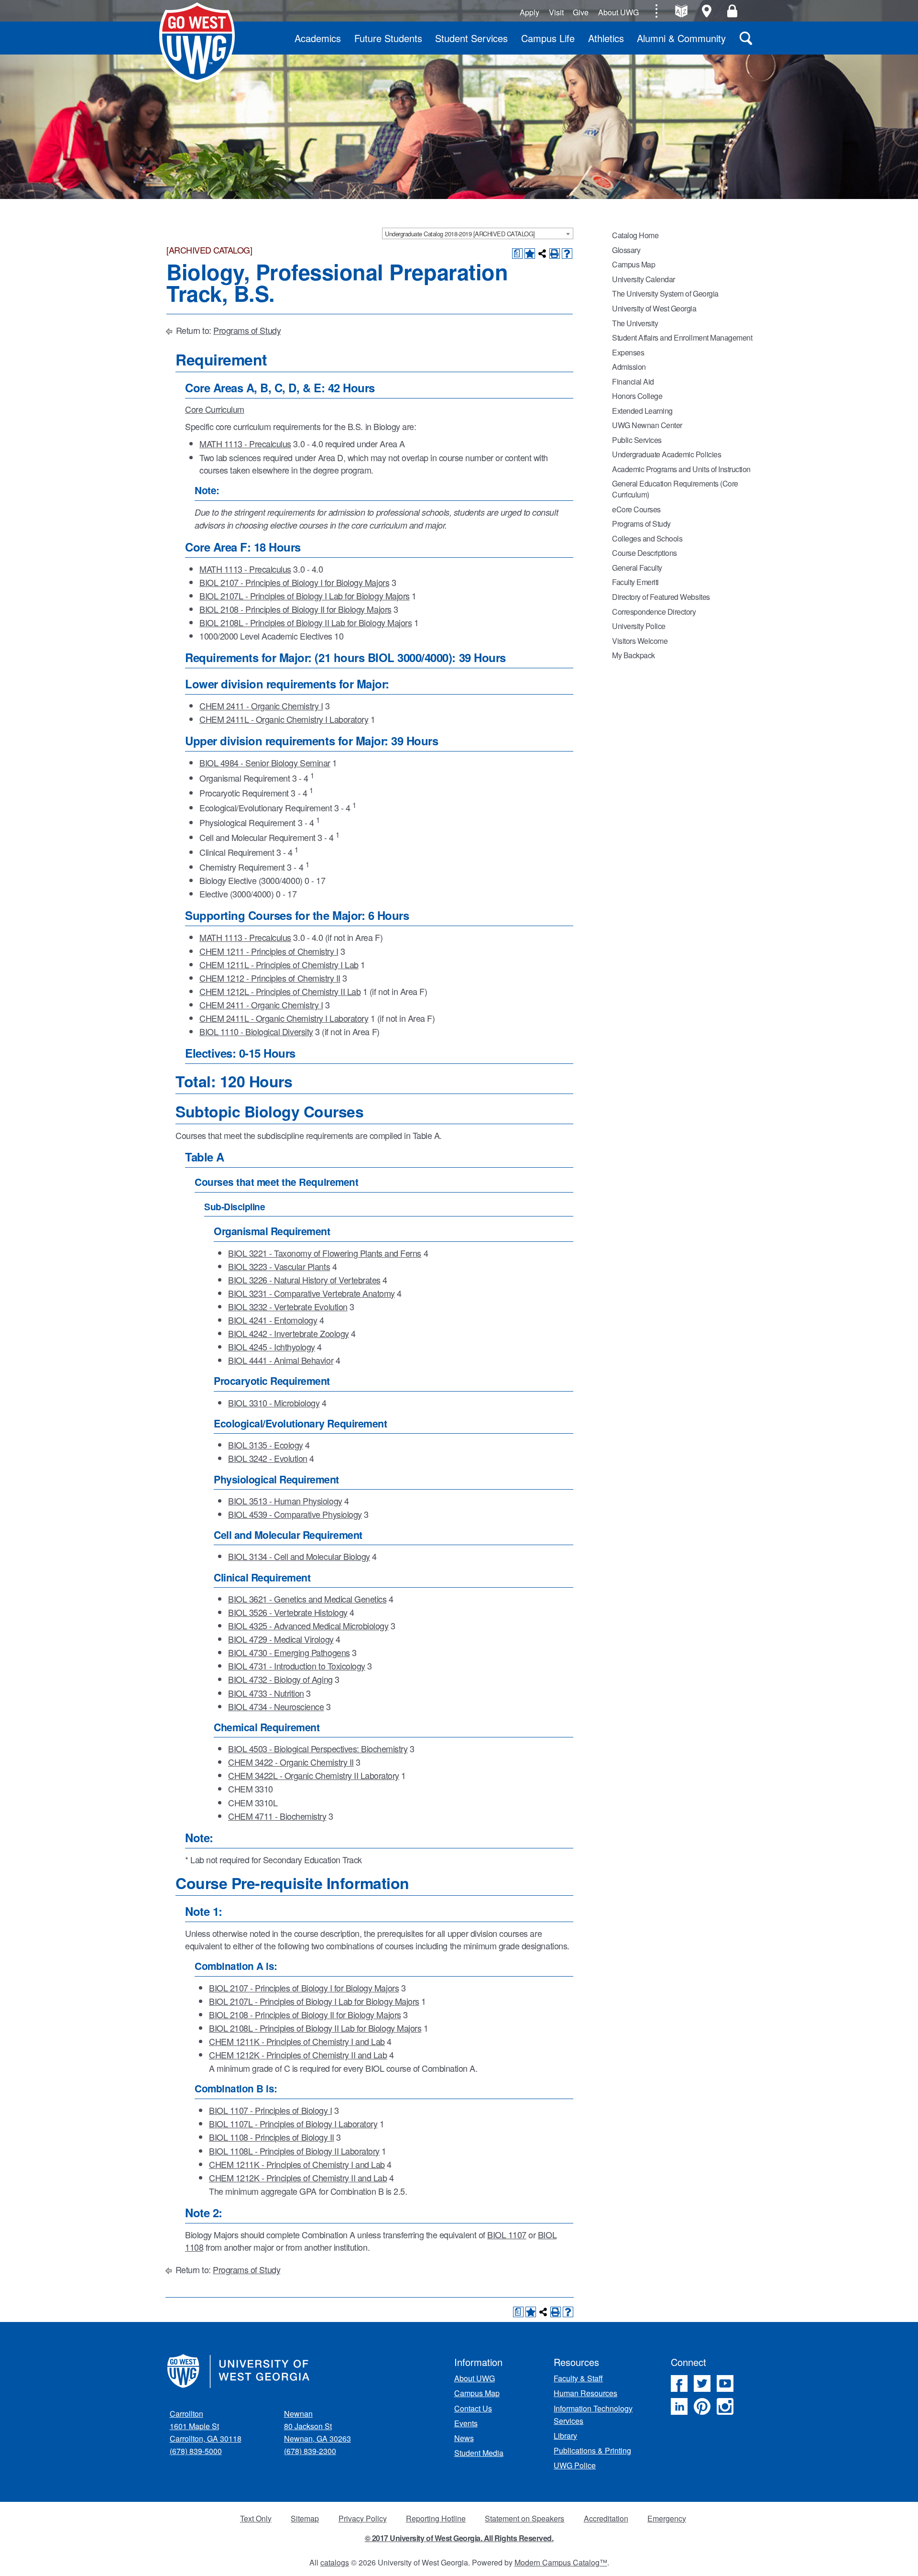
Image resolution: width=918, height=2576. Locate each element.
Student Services (471, 38)
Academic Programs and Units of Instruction (681, 469)
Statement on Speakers (525, 2518)
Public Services (637, 440)
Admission (629, 367)
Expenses (628, 352)
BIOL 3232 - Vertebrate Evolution (288, 1306)
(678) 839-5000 (196, 2451)
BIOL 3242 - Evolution (268, 1458)
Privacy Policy (363, 2518)
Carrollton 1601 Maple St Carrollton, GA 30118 (206, 2426)
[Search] (746, 38)
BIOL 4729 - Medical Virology (281, 1639)
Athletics (606, 38)
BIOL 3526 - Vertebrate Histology (288, 1612)
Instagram (725, 2406)
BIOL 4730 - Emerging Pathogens (289, 1652)
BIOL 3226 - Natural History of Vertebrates (304, 1280)
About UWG (618, 12)
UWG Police (575, 2465)
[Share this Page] (542, 254)
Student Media (479, 2453)
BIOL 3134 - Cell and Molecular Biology (299, 1556)
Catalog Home (635, 235)
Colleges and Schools (647, 538)
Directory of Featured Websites (661, 597)
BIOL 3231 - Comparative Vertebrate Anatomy (311, 1293)
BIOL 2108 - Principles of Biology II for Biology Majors (295, 609)
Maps (707, 11)
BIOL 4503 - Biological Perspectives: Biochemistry (318, 1748)
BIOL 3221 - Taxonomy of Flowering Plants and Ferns (325, 1253)
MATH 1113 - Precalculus (245, 443)
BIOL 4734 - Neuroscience (276, 1706)
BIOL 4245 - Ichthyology (272, 1347)
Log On (732, 11)
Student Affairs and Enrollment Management (682, 337)
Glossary (626, 250)
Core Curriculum (215, 409)
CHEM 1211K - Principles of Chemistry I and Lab (297, 2041)
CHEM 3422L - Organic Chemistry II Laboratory (314, 1775)
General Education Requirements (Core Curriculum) (675, 489)
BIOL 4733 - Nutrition (266, 1693)
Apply (530, 12)
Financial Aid (633, 381)
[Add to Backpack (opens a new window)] (530, 254)
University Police (639, 626)
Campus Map (634, 264)
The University (635, 323)
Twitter (702, 2383)
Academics (318, 38)
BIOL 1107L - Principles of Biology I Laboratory (293, 2123)
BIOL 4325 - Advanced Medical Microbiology (308, 1625)
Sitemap (305, 2518)
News (464, 2438)
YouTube (725, 2383)
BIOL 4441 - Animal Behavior (281, 1360)
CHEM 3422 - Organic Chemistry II (291, 1762)
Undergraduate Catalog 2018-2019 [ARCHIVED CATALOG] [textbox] (460, 234)
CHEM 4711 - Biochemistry (277, 1816)
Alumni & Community (681, 38)
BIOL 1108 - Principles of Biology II (272, 2137)
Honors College (637, 396)
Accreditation (606, 2518)
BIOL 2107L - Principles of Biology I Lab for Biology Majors (305, 596)
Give (581, 12)
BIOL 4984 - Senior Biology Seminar (265, 763)
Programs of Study (247, 330)
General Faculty (637, 568)
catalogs (335, 2562)
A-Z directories (681, 11)
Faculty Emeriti (635, 582)
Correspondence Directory (654, 612)
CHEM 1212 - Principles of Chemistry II (270, 978)
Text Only (256, 2518)
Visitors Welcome (640, 641)
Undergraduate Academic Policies (667, 454)
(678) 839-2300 (310, 2451)
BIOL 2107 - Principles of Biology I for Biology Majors (294, 582)
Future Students (388, 38)
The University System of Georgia (665, 293)
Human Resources (585, 2393)
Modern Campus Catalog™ (561, 2562)
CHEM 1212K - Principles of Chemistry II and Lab (298, 2055)
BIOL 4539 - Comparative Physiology (295, 1514)
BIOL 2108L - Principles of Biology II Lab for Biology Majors (306, 622)
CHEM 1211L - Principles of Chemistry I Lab (279, 964)
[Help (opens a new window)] (567, 254)
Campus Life (548, 38)
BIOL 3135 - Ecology (266, 1445)
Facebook (679, 2383)
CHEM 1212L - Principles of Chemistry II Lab (280, 991)
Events (466, 2423)
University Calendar (644, 279)
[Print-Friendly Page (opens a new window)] (555, 254)
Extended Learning (642, 411)
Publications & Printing (592, 2450)
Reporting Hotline (436, 2518)
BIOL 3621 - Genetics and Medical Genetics (307, 1599)
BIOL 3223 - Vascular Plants (279, 1266)
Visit (556, 12)
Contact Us (473, 2408)
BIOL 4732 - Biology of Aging (280, 1679)
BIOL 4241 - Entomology (273, 1320)
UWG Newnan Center (647, 425)
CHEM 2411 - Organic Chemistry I (261, 706)
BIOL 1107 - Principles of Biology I (270, 2110)
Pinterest (702, 2406)
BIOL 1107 (507, 2234)
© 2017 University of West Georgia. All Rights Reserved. (459, 2538)
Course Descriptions (645, 553)
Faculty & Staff (578, 2378)
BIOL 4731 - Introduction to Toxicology (297, 1666)
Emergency (667, 2518)
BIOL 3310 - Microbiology (274, 1403)
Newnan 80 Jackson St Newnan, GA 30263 (317, 2426)
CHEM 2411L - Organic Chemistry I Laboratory (284, 719)
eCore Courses (636, 509)
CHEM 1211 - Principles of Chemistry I (269, 951)
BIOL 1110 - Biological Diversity (256, 1031)
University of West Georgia (197, 43)
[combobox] (478, 233)
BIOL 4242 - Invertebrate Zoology (289, 1333)
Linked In (679, 2406)
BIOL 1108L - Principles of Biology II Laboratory (294, 2151)
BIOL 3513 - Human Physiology (285, 1501)
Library (565, 2436)
